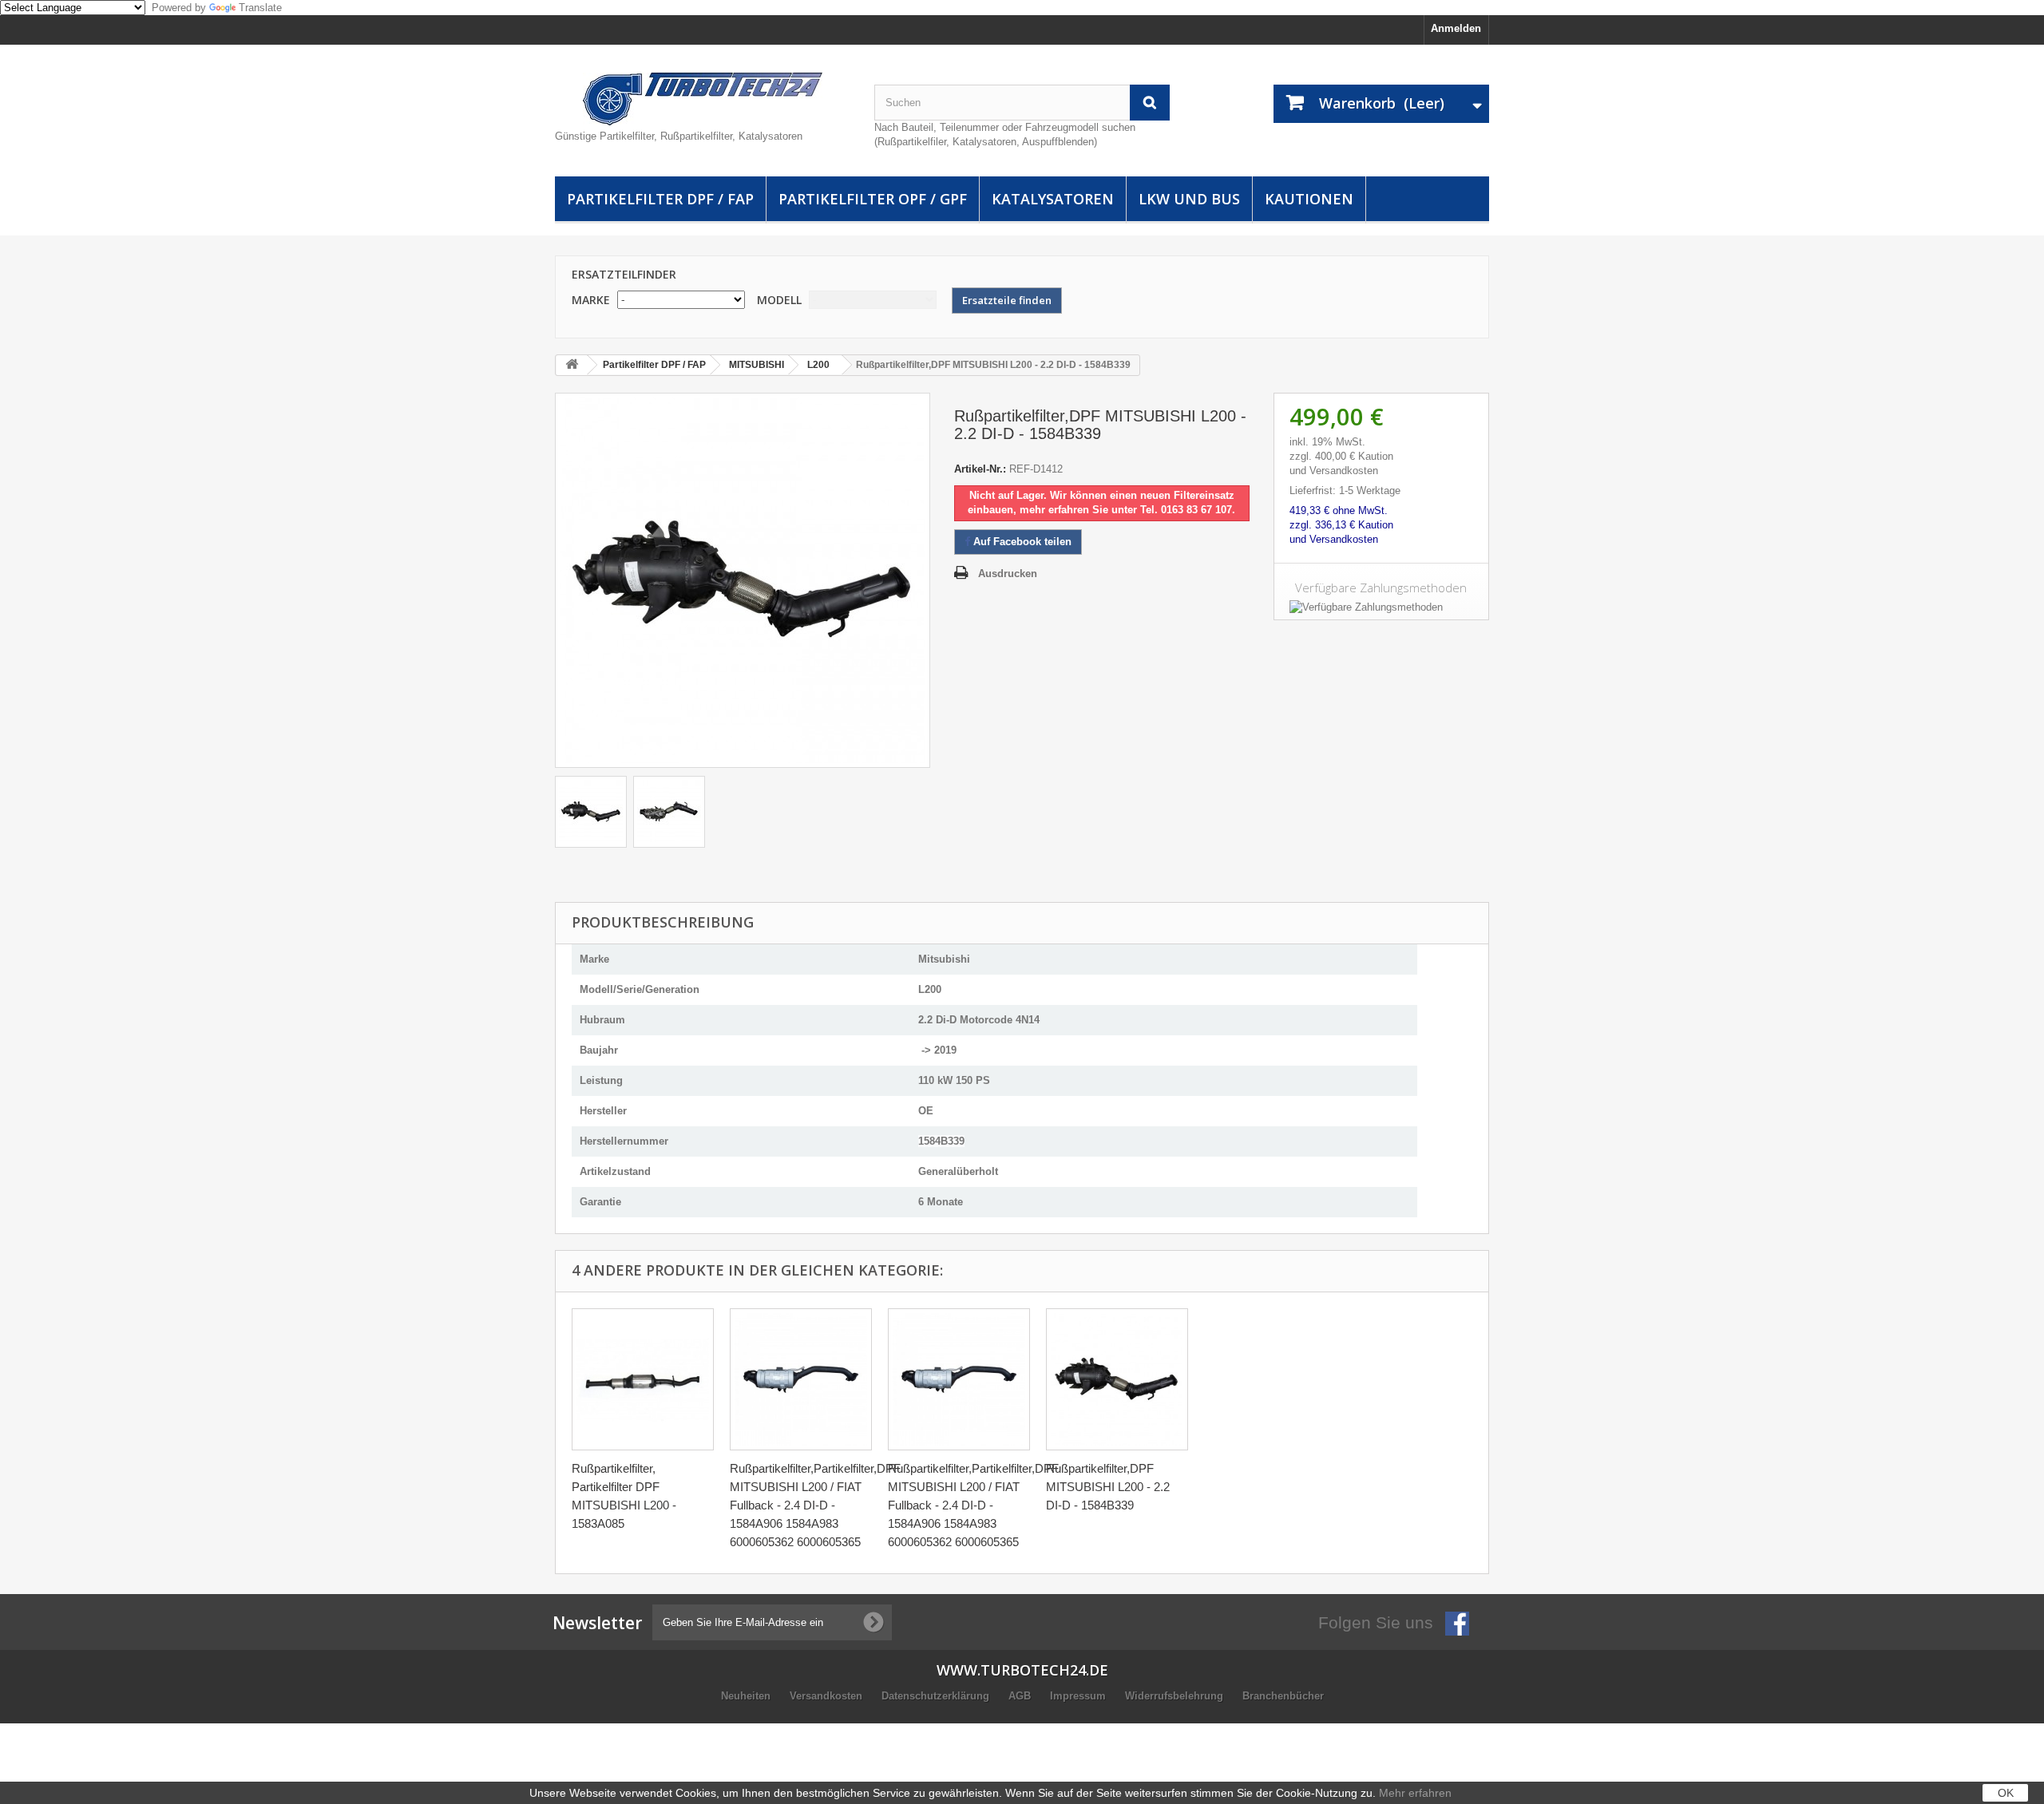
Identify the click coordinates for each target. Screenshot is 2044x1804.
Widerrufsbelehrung (1176, 1696)
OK (2006, 1793)
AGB (1021, 1696)
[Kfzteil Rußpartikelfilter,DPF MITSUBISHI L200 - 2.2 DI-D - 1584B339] (591, 812)
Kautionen (1309, 199)
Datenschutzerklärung (937, 1696)
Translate (260, 8)
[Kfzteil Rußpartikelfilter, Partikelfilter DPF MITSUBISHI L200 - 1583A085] (643, 1379)
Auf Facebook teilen (1021, 542)
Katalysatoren (1053, 199)
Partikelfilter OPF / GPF (873, 199)
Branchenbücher (1283, 1696)
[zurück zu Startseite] (572, 365)
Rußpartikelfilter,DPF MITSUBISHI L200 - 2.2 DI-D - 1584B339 (1108, 1487)
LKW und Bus (1189, 199)
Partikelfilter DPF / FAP (660, 199)
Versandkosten (828, 1696)
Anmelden (1456, 28)
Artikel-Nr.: (980, 469)
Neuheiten (747, 1696)
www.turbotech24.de (1022, 1670)
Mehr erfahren (1415, 1793)
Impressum (1079, 1696)
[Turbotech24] (703, 99)
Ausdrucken (1008, 574)
